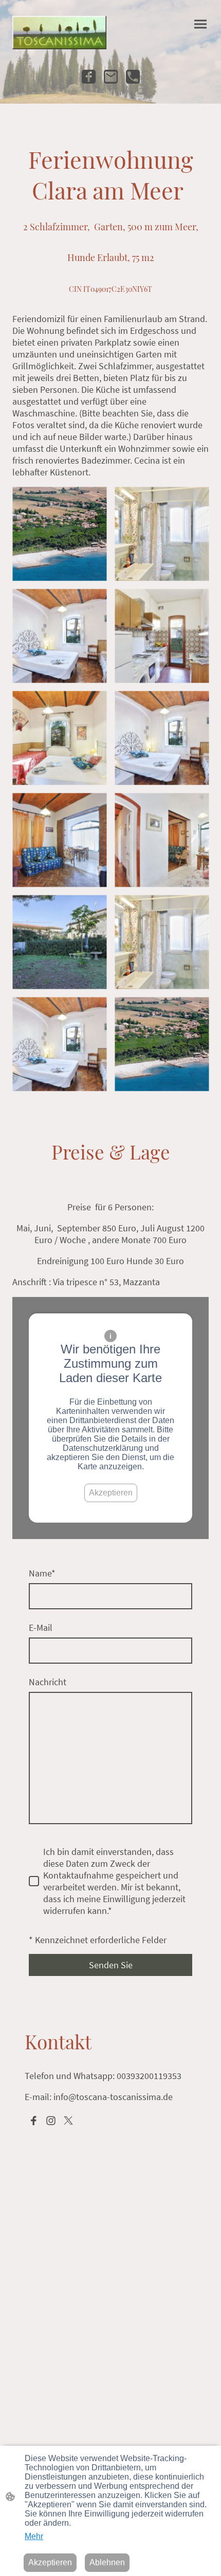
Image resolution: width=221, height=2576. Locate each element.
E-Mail (41, 1628)
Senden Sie (111, 1965)
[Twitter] (68, 2121)
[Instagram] (51, 2121)
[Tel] (133, 77)
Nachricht (48, 1682)
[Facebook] (89, 77)
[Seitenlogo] (59, 33)
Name (42, 1573)
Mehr (34, 2536)
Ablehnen (107, 2562)
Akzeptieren (111, 1493)
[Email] (111, 77)
